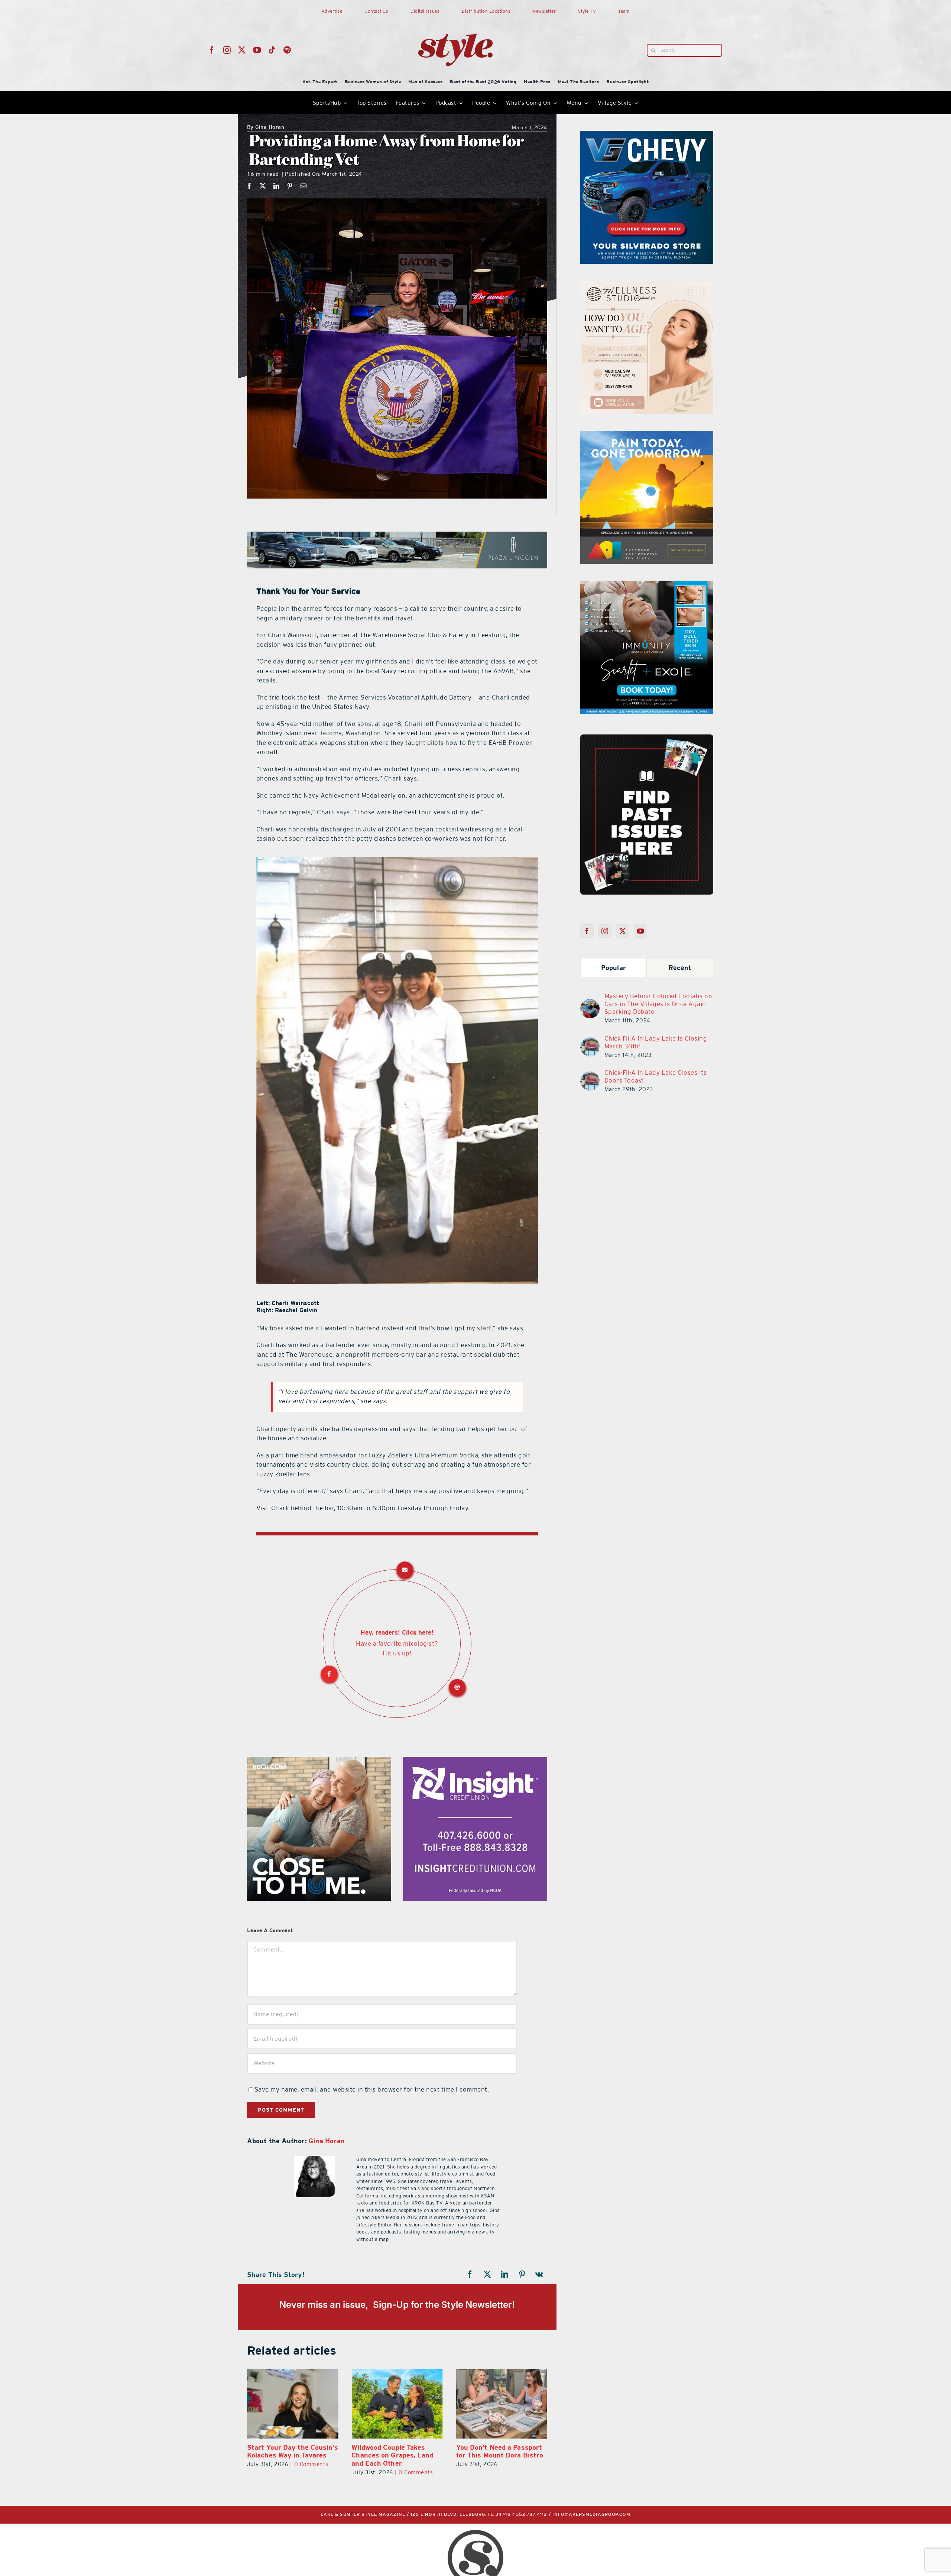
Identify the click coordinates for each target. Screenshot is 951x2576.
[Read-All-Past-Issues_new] (647, 737)
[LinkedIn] (277, 186)
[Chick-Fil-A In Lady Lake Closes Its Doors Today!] (590, 1076)
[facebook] (212, 50)
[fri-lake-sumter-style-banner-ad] (647, 135)
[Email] (304, 186)
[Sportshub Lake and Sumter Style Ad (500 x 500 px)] (647, 435)
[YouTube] (641, 931)
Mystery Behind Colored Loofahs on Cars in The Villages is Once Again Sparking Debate (658, 1004)
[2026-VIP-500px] (319, 1761)
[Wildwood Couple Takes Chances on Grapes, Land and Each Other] (502, 2404)
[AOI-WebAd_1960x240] (397, 536)
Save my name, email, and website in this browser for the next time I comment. (372, 2089)
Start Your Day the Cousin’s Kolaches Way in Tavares (397, 2451)
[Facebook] (249, 186)
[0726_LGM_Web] (647, 285)
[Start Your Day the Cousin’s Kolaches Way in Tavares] (397, 2404)
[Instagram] (605, 931)
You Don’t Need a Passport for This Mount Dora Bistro (291, 2451)
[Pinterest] (290, 186)
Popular (614, 968)
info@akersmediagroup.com (591, 2515)
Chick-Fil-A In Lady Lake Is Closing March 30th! (656, 1042)
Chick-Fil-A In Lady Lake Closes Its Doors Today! (656, 1076)
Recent (680, 968)
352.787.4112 (532, 2515)
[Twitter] (623, 931)
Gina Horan (266, 128)
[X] (263, 186)
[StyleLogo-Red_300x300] (455, 16)
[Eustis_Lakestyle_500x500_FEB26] (475, 1761)
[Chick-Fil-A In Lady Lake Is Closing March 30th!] (590, 1042)
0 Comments (416, 2464)
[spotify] (287, 50)
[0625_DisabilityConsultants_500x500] (647, 585)
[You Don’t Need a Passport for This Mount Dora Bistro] (293, 2404)
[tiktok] (272, 50)
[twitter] (242, 50)
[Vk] (539, 2274)
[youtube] (257, 50)
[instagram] (227, 50)
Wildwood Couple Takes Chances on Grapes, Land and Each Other (497, 2455)
